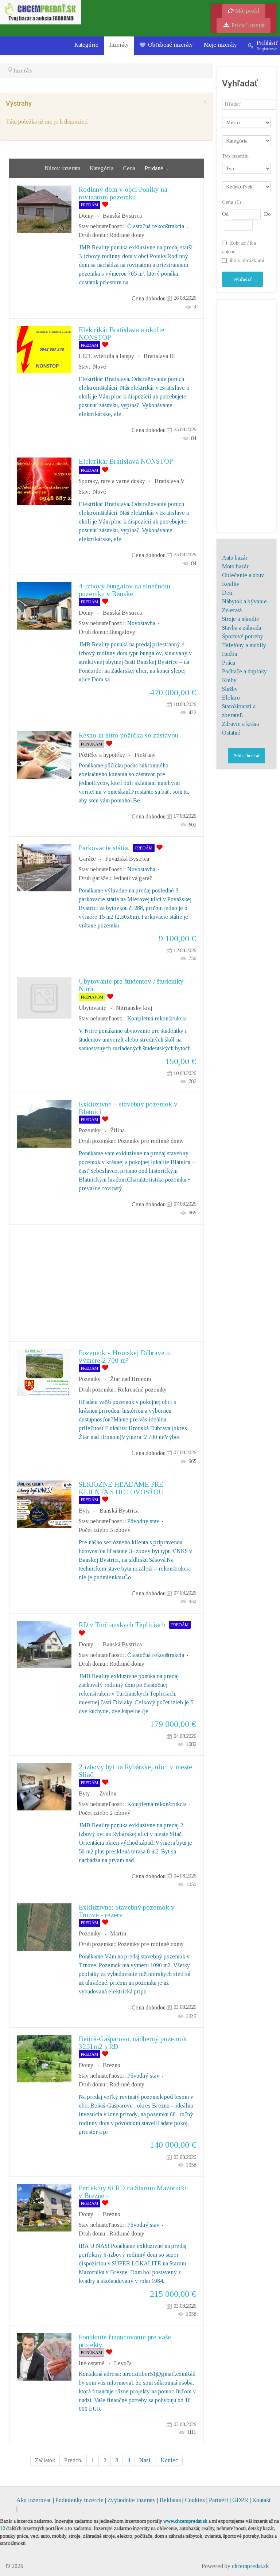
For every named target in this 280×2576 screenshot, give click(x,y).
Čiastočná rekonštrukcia (156, 226)
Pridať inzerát (247, 25)
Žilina (117, 1130)
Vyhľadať (242, 279)
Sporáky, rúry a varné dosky (112, 481)
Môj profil (247, 11)
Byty (84, 1511)
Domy (86, 216)
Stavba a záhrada (242, 628)
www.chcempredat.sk (185, 2521)
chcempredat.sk (250, 2566)
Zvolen (108, 1793)
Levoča (123, 2363)
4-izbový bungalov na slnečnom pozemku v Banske (125, 590)
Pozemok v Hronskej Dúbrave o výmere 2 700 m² (124, 1357)
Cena (130, 168)
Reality (231, 584)
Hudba (230, 654)
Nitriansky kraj (134, 1008)
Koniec (169, 2460)
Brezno (112, 2065)
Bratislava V (170, 481)
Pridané (154, 168)
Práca (229, 663)
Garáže (87, 859)
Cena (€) (232, 202)
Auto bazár (235, 558)
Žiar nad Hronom (131, 1379)
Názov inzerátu (63, 168)
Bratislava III (159, 356)
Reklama (170, 2500)
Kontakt (261, 2500)
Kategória (102, 168)
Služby (230, 689)
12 (3, 2528)
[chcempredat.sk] (41, 11)
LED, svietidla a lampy (106, 356)
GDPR (240, 2500)
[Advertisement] (106, 1283)
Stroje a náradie (241, 619)
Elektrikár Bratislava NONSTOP (126, 461)
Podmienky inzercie (79, 2500)
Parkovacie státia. (104, 848)
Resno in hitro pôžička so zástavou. (129, 735)
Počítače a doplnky (244, 671)
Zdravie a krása (240, 724)
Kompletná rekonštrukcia (157, 1018)
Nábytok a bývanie (244, 601)
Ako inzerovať (35, 2500)
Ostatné (231, 733)
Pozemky (90, 1130)
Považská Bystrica (127, 859)
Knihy (229, 680)
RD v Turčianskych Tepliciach (122, 1625)
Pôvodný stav (143, 1521)
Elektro (231, 698)
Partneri (219, 2500)
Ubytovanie (93, 1008)
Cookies (195, 2500)
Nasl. (145, 2460)
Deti (227, 593)
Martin (118, 1933)
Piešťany (145, 755)
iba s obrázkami (247, 260)
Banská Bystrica (122, 216)
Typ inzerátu (235, 156)
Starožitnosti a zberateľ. (239, 711)
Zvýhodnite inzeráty (132, 2500)
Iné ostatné (92, 2363)
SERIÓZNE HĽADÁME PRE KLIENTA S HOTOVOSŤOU (121, 1488)
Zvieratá (232, 610)
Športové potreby (243, 636)
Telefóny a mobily (244, 645)
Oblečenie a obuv (243, 575)
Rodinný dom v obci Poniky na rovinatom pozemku (123, 193)
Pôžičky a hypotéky (102, 755)
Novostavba (141, 623)
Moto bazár (235, 566)
